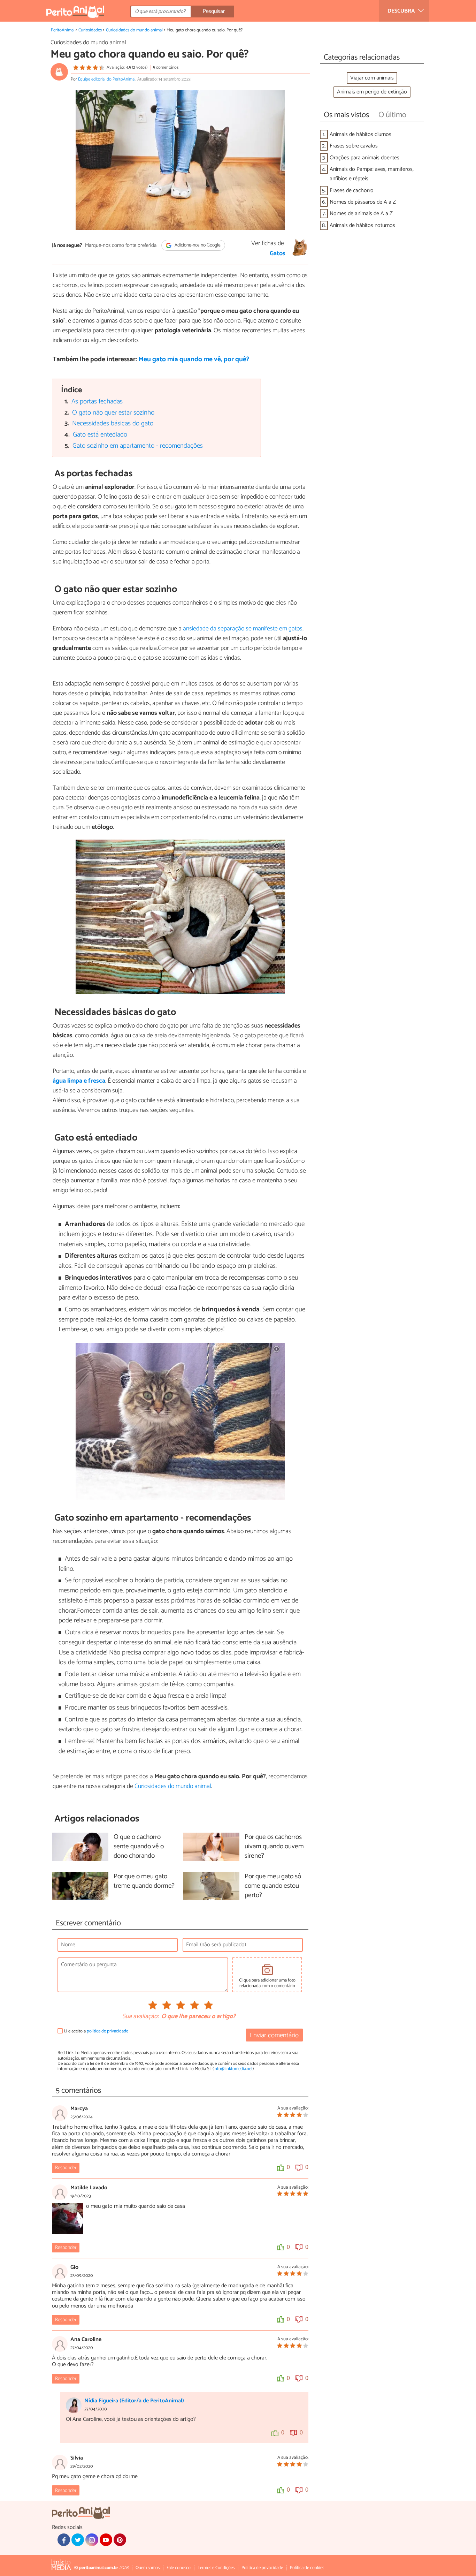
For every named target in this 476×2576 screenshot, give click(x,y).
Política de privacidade (262, 2568)
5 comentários (166, 67)
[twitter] (78, 2540)
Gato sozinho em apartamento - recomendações (138, 446)
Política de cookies (307, 2568)
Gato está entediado (100, 435)
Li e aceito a (96, 2031)
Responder (66, 2168)
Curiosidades (90, 30)
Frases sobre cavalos (354, 146)
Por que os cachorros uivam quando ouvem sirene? (274, 1847)
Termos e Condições (216, 2568)
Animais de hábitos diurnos (360, 134)
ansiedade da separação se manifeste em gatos (243, 629)
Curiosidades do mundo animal (134, 30)
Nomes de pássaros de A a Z (363, 202)
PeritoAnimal (63, 30)
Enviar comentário (274, 2035)
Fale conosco (179, 2568)
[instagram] (92, 2540)
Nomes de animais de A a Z (361, 214)
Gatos (278, 253)
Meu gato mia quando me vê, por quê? (194, 359)
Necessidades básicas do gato (113, 423)
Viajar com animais (372, 78)
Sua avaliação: (140, 2017)
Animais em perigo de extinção (372, 92)
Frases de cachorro (352, 191)
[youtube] (106, 2540)
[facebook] (64, 2540)
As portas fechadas (97, 401)
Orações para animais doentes (364, 158)
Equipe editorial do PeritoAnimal (107, 79)
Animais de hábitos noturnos (362, 225)
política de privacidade (108, 2031)
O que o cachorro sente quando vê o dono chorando (139, 1847)
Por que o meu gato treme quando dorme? (144, 1881)
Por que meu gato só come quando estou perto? (273, 1886)
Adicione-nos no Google (197, 245)
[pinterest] (120, 2540)
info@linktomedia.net (233, 2069)
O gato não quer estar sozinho (113, 413)
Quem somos (148, 2568)
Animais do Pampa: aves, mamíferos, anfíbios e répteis (372, 174)
